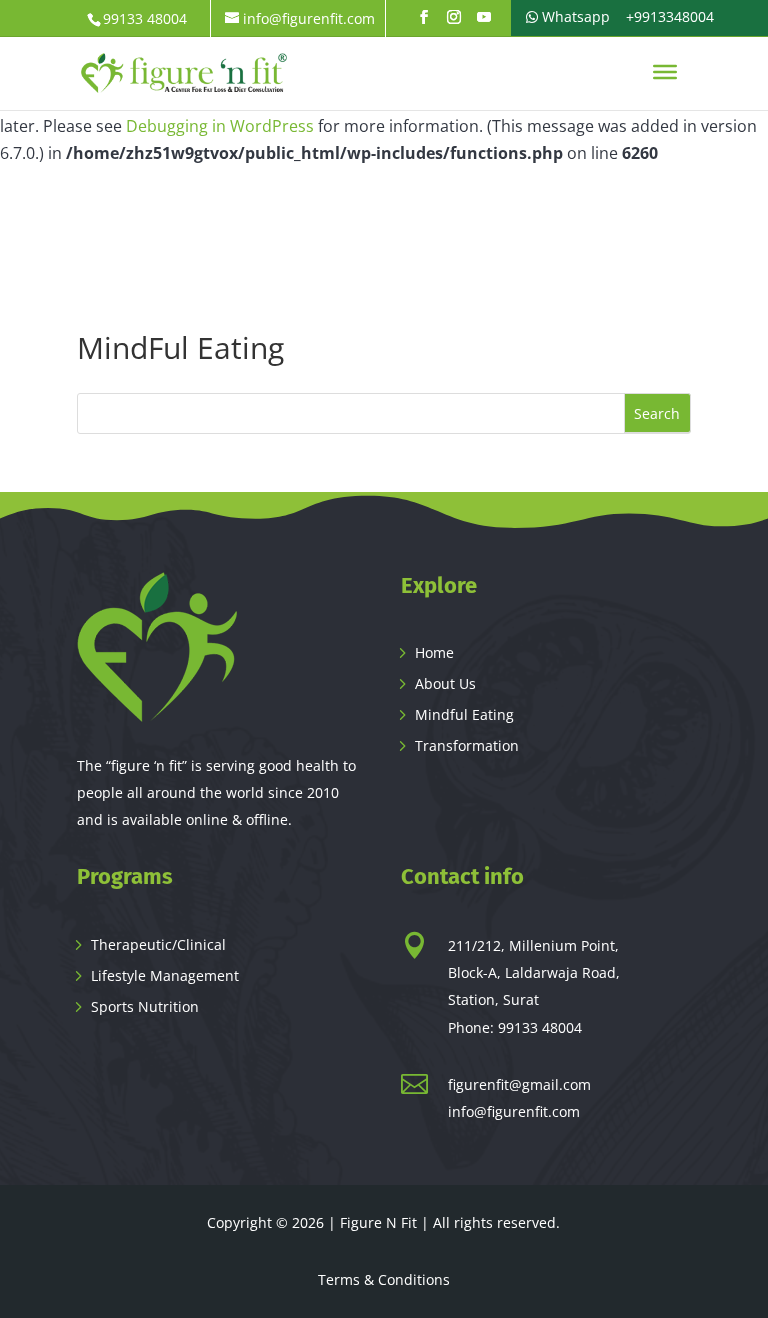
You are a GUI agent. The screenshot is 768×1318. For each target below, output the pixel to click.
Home (434, 652)
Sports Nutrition (145, 1006)
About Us (445, 683)
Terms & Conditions (384, 1279)
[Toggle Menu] (665, 72)
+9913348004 (668, 16)
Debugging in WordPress (220, 126)
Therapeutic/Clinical (158, 944)
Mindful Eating (464, 714)
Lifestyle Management (165, 975)
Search (657, 413)
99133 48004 (540, 1027)
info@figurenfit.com (514, 1111)
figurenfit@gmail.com (519, 1084)
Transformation (467, 745)
